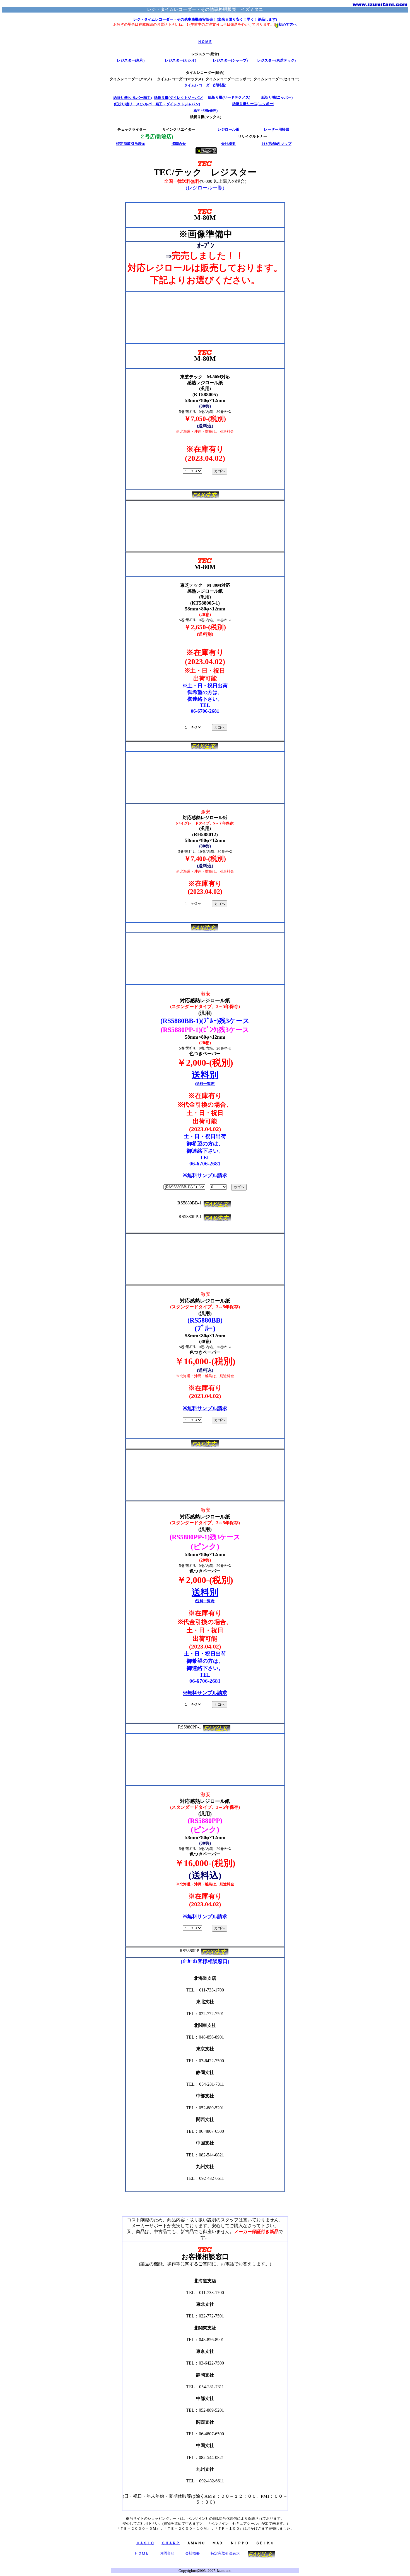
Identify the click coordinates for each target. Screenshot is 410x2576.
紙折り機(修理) (206, 110)
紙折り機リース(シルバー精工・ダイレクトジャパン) (157, 104)
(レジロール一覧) (205, 188)
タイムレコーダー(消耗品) (205, 85)
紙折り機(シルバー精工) (132, 98)
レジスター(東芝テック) (276, 60)
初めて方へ (288, 24)
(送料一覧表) (205, 1084)
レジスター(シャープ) (230, 60)
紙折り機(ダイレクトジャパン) (179, 98)
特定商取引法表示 (131, 144)
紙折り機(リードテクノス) (229, 97)
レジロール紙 (228, 129)
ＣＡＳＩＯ (145, 2543)
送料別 (205, 1075)
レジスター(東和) (131, 60)
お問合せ (167, 2553)
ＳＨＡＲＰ (171, 2543)
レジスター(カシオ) (180, 60)
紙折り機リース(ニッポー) (253, 104)
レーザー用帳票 (277, 129)
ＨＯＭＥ (205, 42)
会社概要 (228, 144)
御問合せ (179, 144)
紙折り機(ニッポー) (277, 97)
